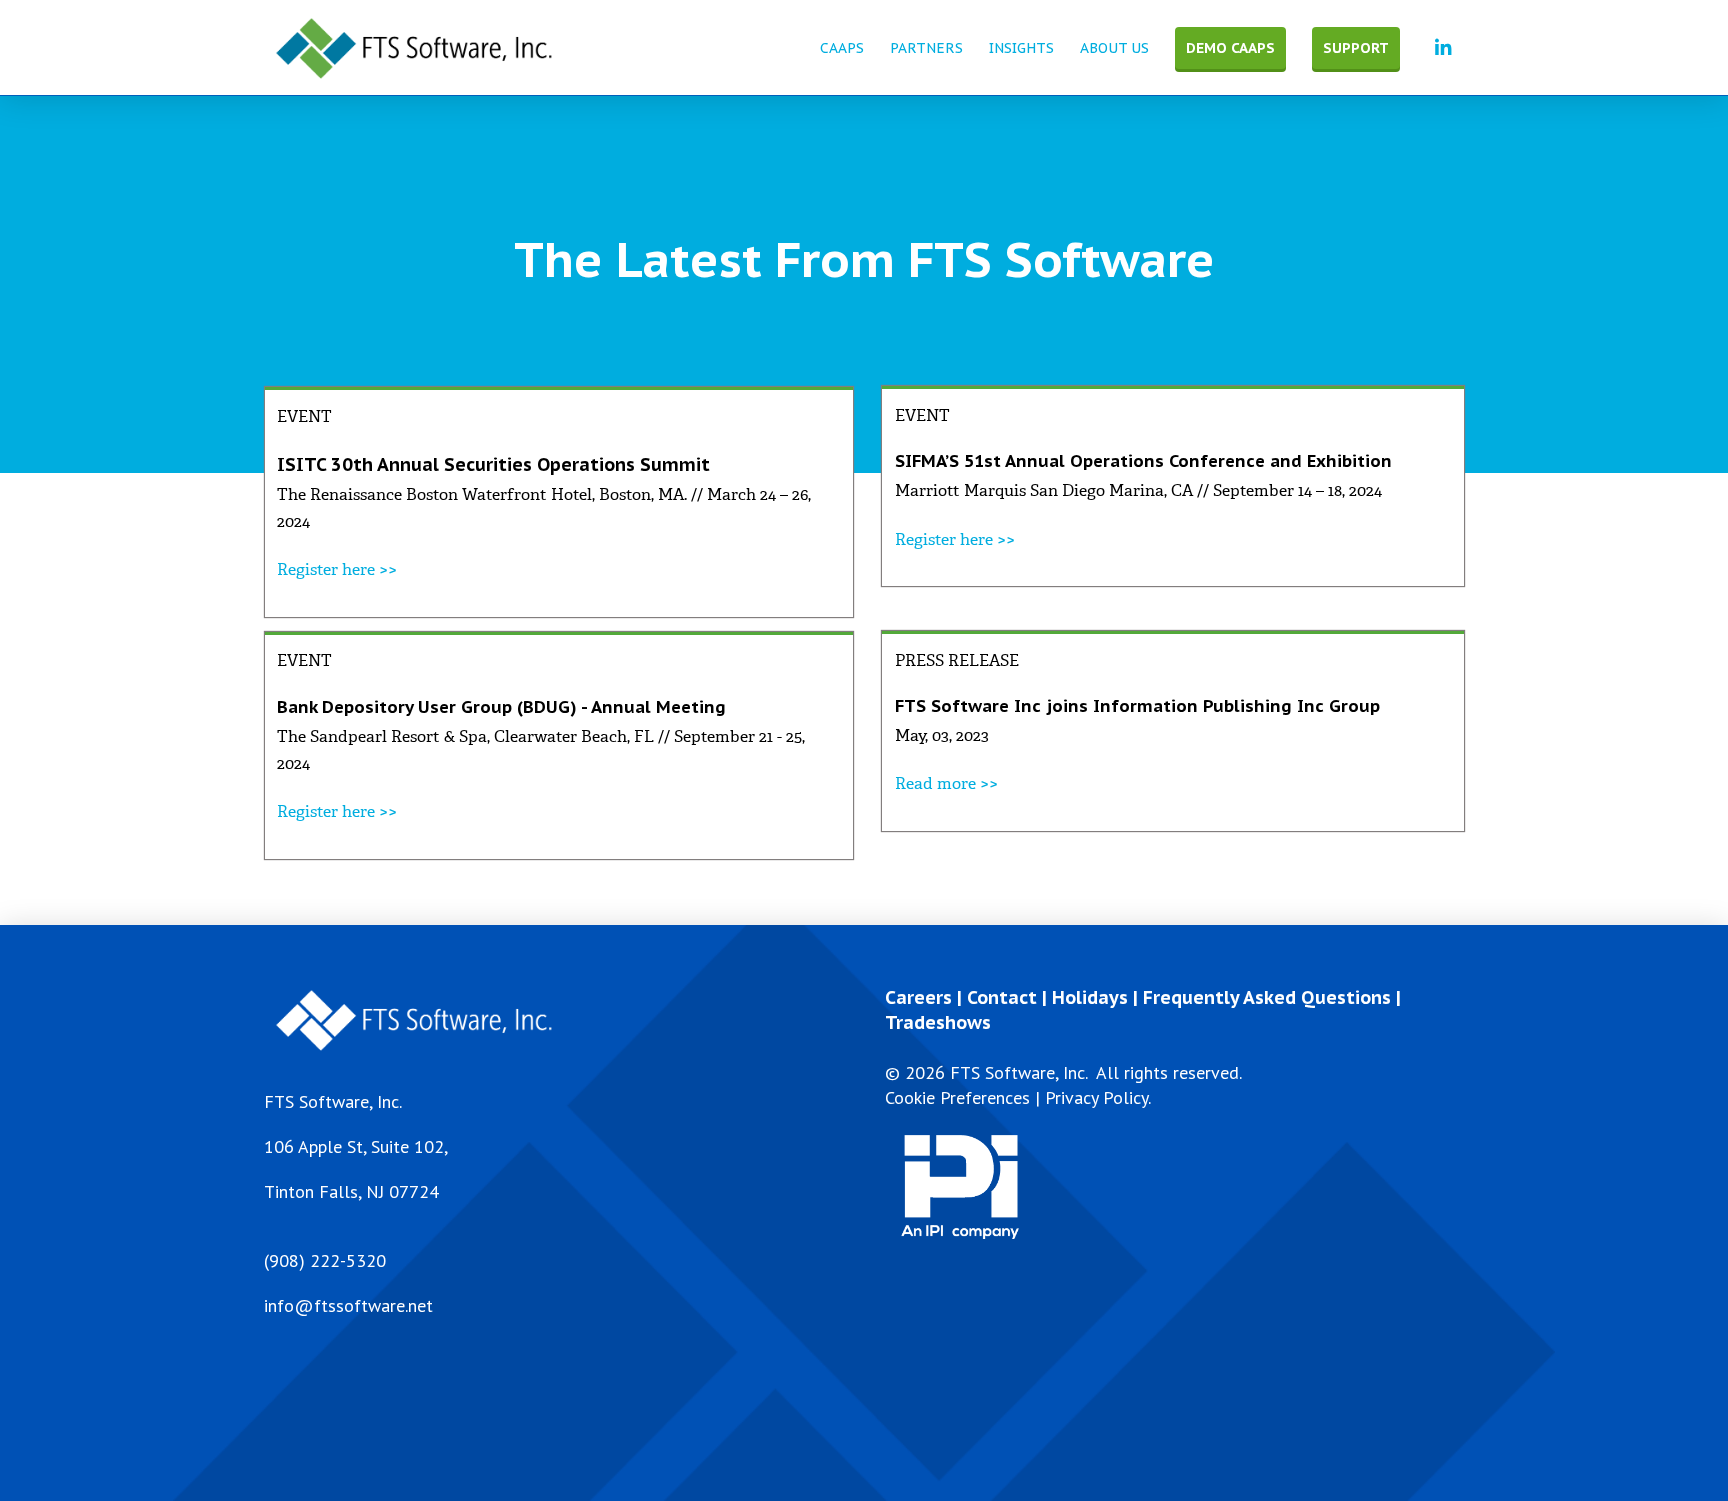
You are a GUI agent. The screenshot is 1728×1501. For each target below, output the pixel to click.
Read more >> (946, 783)
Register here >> (337, 569)
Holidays (1090, 997)
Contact (1002, 997)
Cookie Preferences (957, 1097)
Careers (918, 997)
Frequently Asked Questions (1267, 997)
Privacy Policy (1096, 1097)
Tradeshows (938, 1022)
